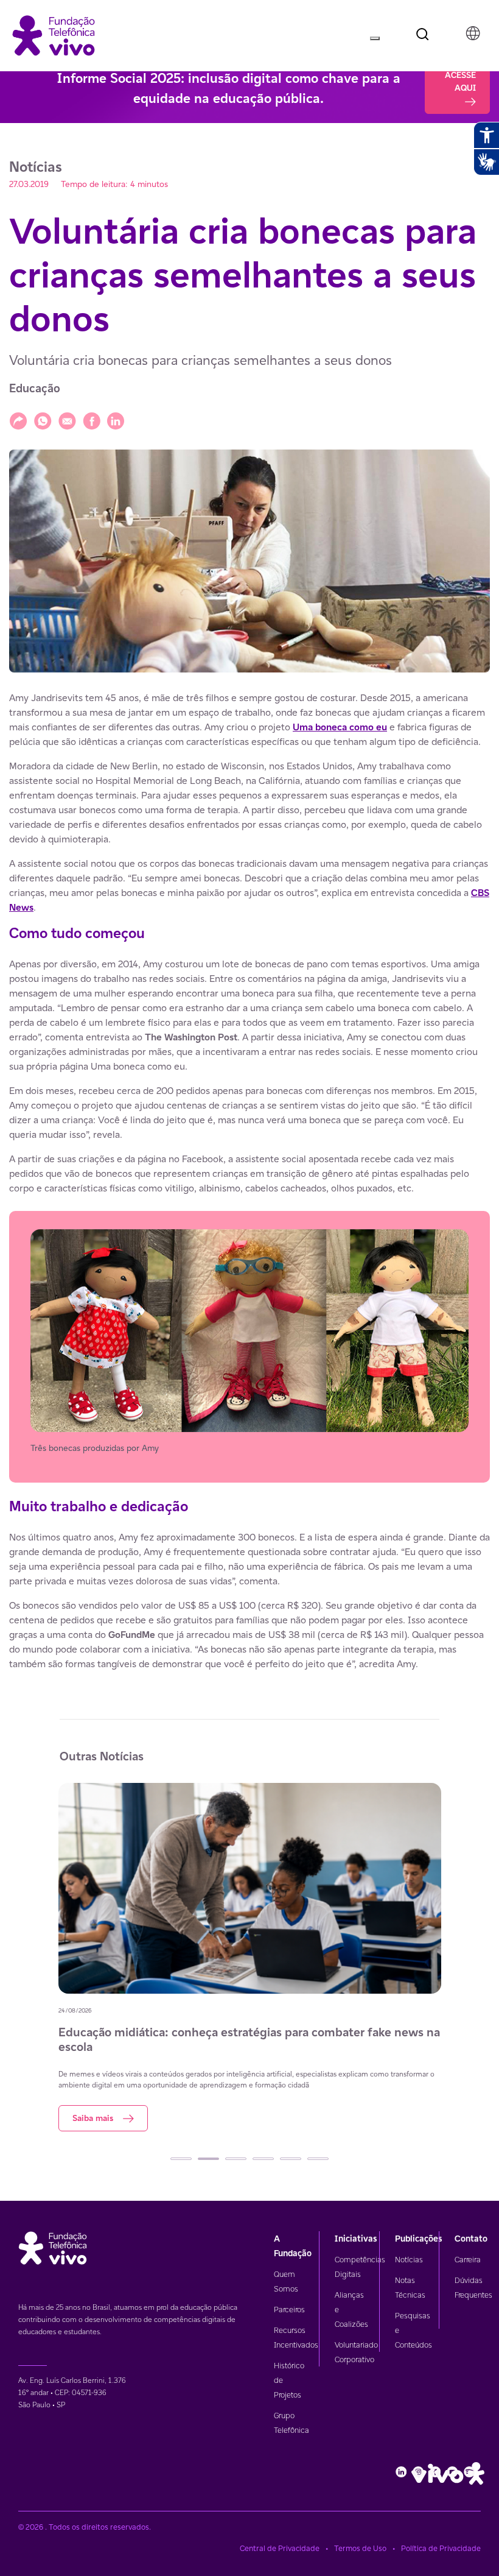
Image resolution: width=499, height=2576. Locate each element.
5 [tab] (291, 2159)
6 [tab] (318, 2159)
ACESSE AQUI (460, 81)
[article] (249, 1181)
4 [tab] (263, 2159)
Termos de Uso (360, 2548)
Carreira (468, 2260)
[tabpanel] (250, 1957)
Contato (471, 2239)
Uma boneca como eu (340, 727)
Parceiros (289, 2310)
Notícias (409, 2260)
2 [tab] (208, 2159)
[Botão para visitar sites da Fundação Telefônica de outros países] (473, 34)
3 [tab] (236, 2159)
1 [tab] (181, 2159)
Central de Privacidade (280, 2548)
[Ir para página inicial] (54, 34)
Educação (35, 388)
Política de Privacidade (441, 2548)
